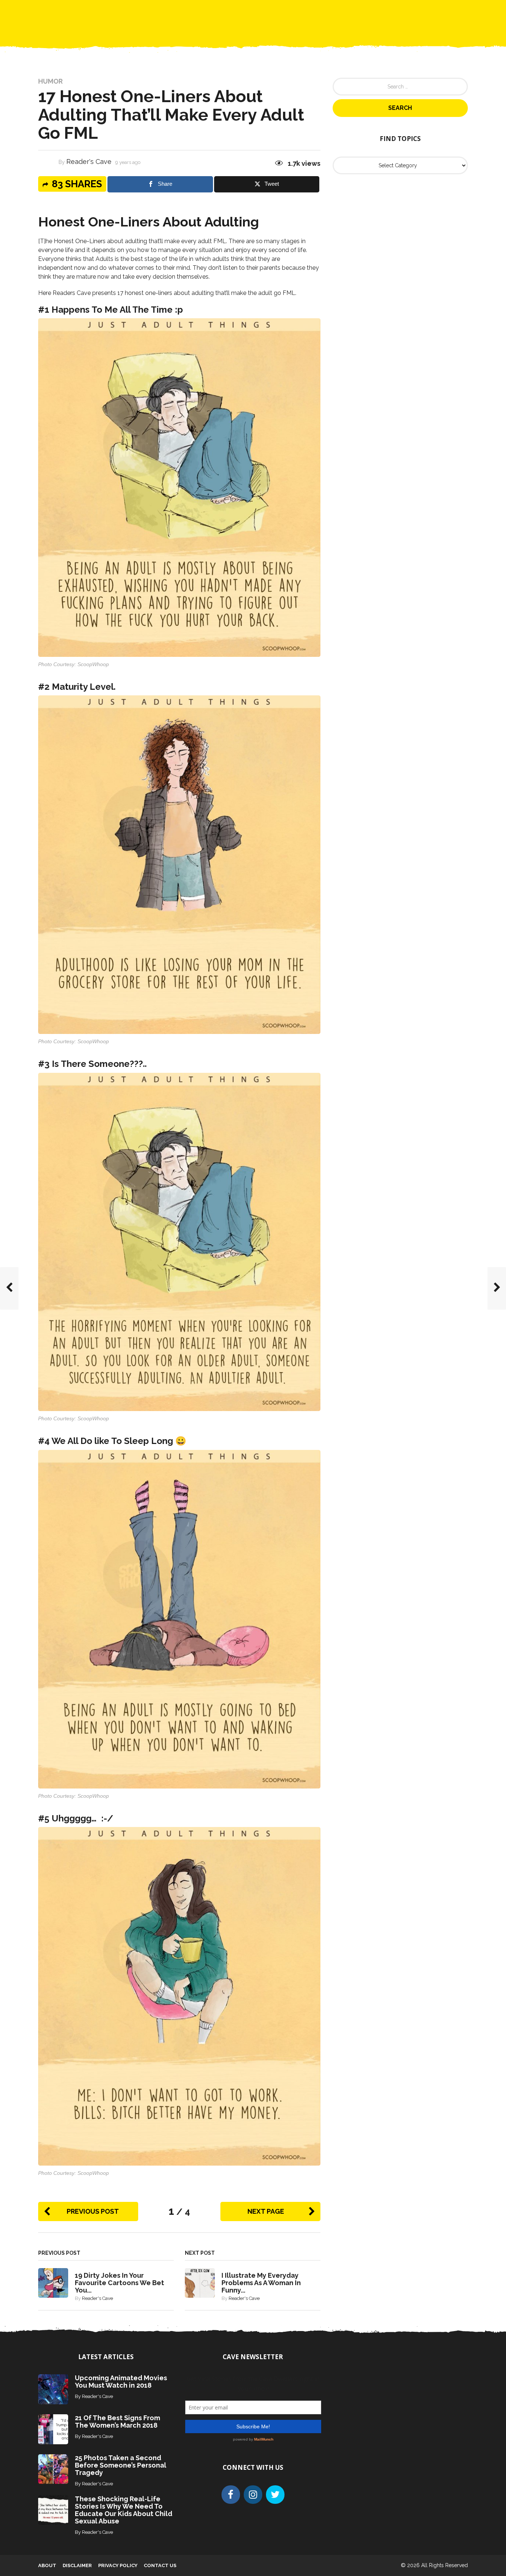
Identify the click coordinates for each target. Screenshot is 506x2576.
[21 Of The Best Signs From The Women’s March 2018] (53, 2429)
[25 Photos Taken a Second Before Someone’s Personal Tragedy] (53, 2468)
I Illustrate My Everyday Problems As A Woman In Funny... (261, 2283)
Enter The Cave (266, 11)
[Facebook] (231, 2495)
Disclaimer (77, 2565)
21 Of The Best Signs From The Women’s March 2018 (117, 2421)
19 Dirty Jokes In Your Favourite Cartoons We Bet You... (119, 2283)
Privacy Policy (118, 2565)
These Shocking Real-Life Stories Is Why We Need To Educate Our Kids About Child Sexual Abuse (124, 2510)
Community (217, 11)
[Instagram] (253, 2495)
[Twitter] (275, 2495)
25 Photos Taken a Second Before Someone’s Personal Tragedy (121, 2465)
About (47, 2565)
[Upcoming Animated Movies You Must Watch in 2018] (53, 2389)
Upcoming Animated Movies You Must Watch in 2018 (121, 2382)
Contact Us (316, 11)
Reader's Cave (89, 162)
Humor (50, 81)
